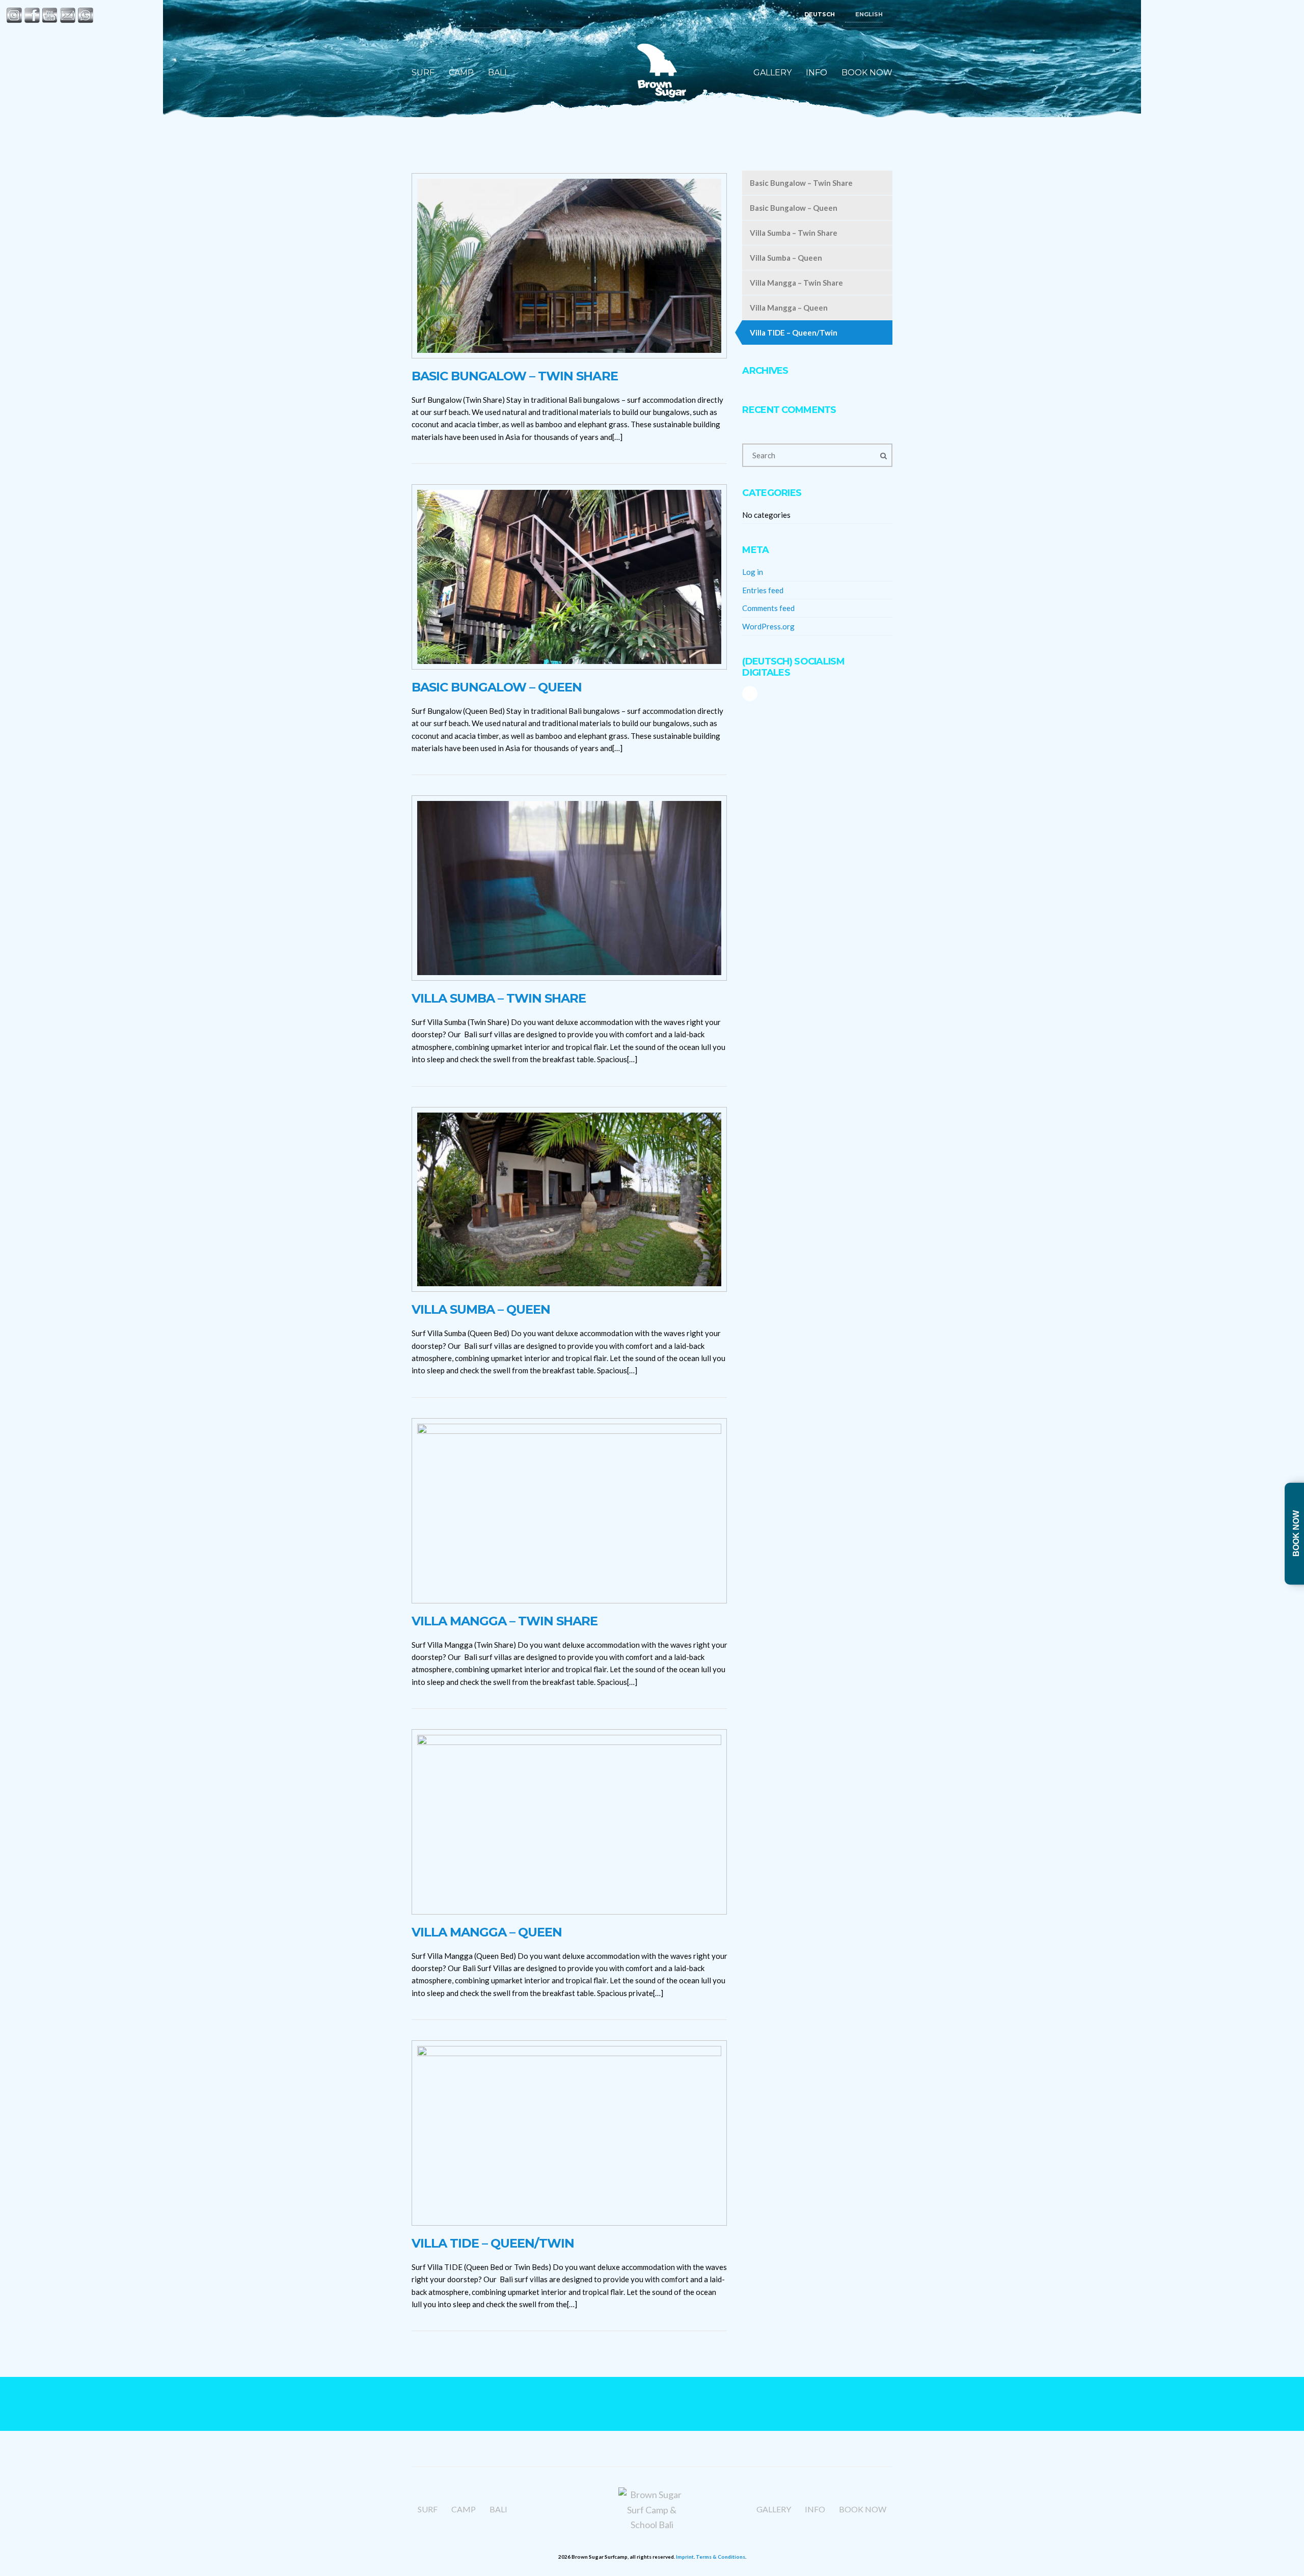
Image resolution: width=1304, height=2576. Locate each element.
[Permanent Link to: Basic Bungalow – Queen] (569, 576)
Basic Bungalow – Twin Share (515, 376)
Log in (753, 572)
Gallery (772, 73)
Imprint (685, 2557)
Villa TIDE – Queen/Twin (493, 2243)
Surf (423, 73)
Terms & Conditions (721, 2557)
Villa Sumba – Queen (481, 1309)
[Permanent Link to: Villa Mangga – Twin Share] (569, 1509)
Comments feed (768, 608)
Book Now (867, 73)
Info (817, 73)
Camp (461, 73)
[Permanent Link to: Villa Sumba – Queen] (569, 1198)
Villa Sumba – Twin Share (499, 998)
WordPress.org (768, 626)
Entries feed (763, 590)
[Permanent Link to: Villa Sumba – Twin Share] (569, 887)
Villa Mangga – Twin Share (505, 1621)
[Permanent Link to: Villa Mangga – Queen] (569, 1821)
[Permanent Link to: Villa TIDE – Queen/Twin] (569, 2132)
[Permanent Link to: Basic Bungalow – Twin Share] (569, 265)
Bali (497, 73)
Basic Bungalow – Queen (497, 687)
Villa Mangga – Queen (487, 1932)
